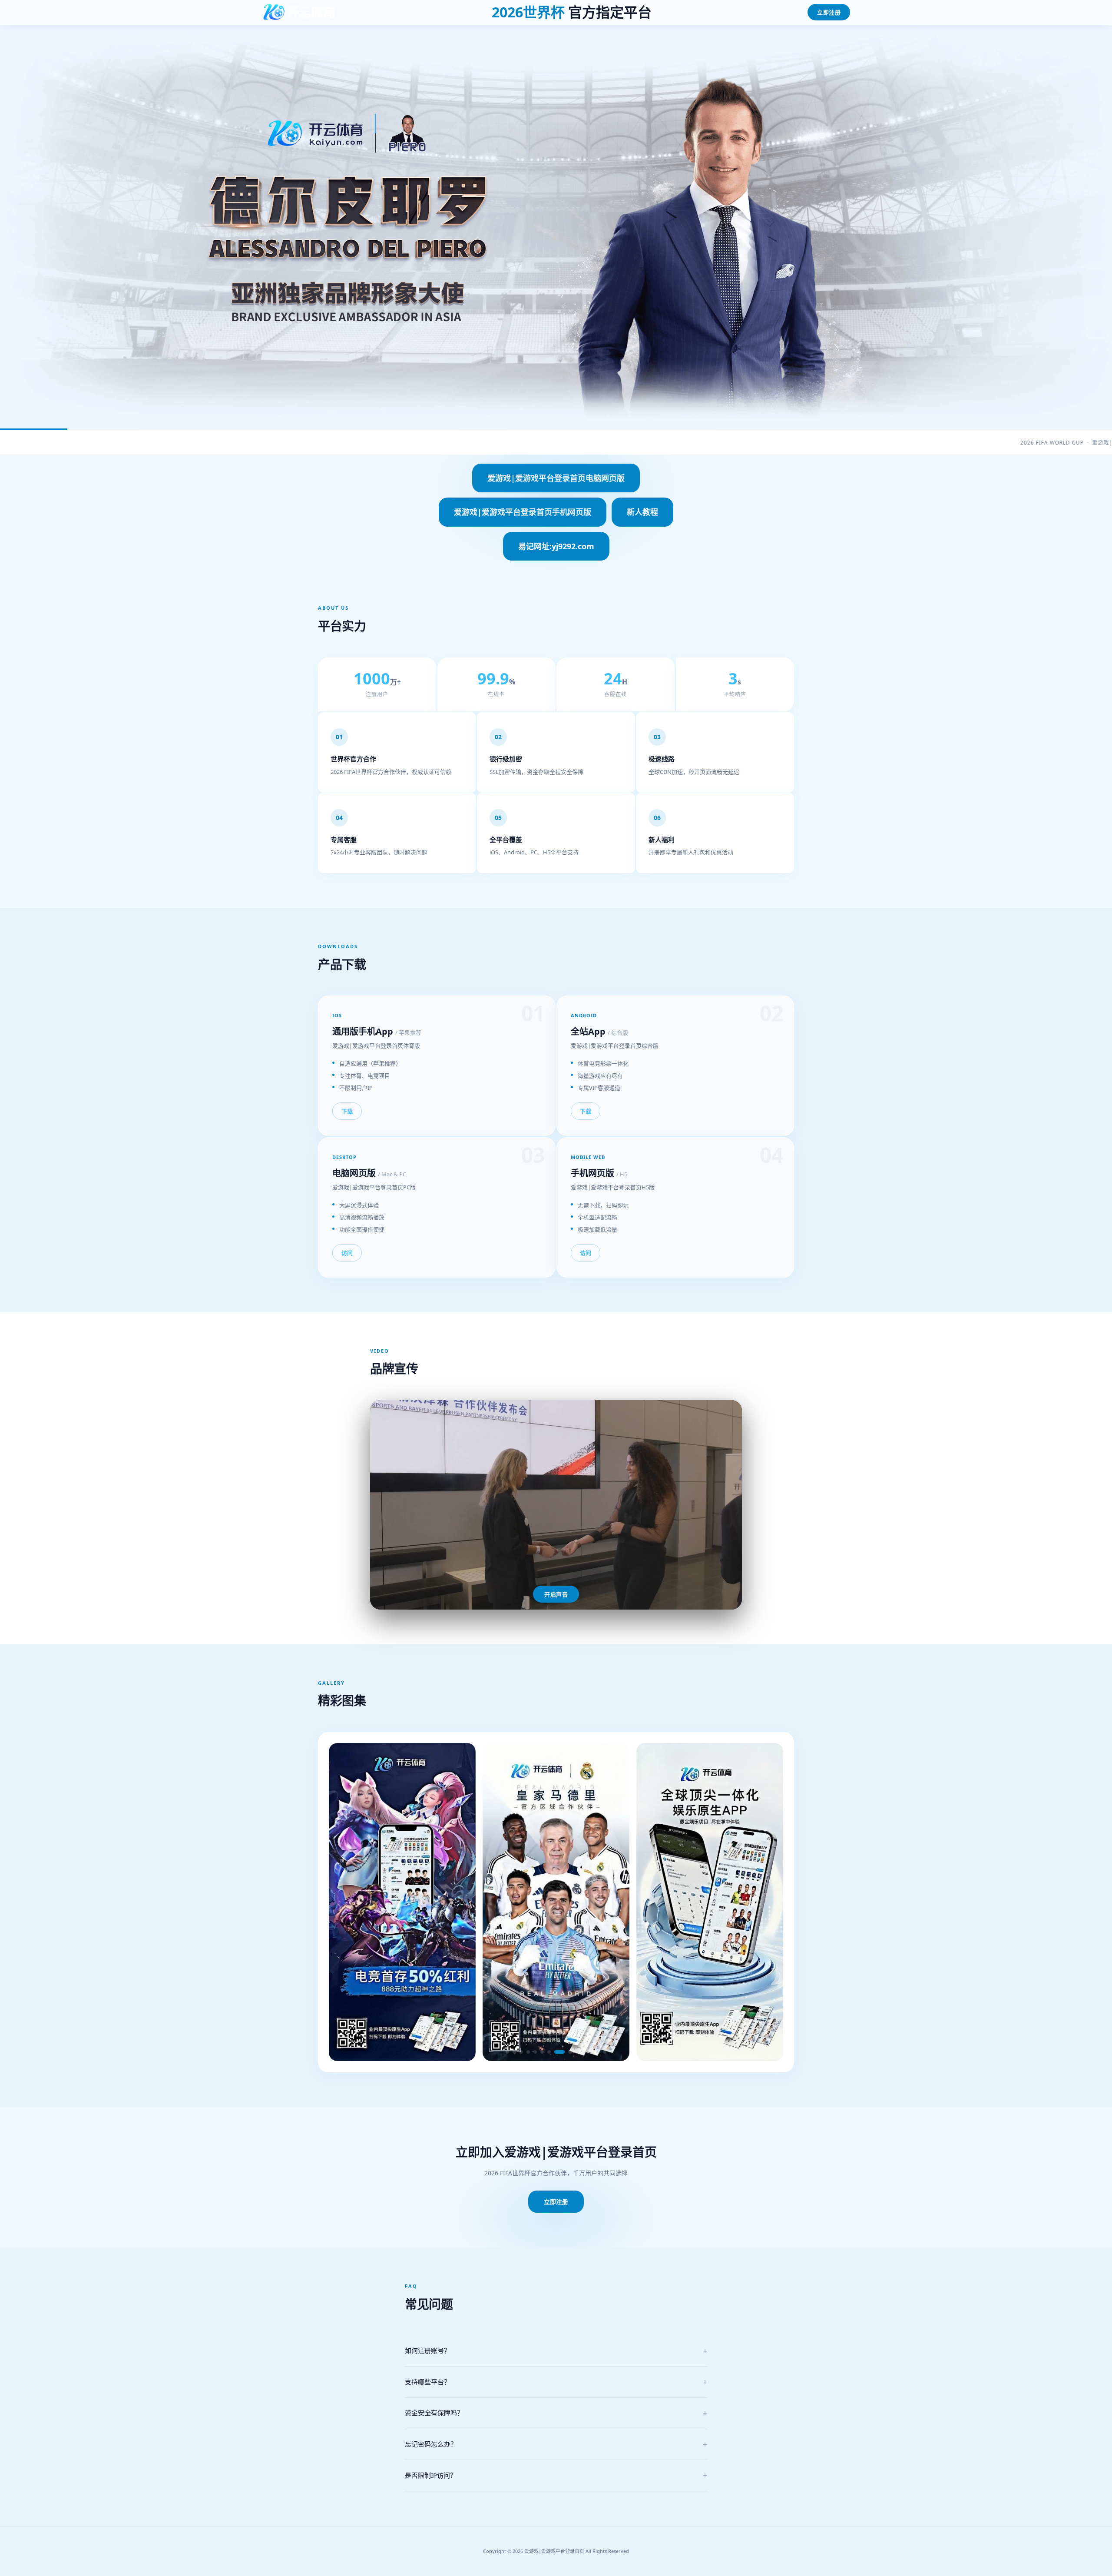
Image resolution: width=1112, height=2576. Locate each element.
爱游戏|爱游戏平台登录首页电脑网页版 (556, 478)
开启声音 (556, 1595)
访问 (347, 1253)
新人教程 (642, 512)
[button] (507, 2052)
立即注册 (829, 12)
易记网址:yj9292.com (556, 546)
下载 (347, 1112)
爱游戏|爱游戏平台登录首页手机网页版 (523, 512)
